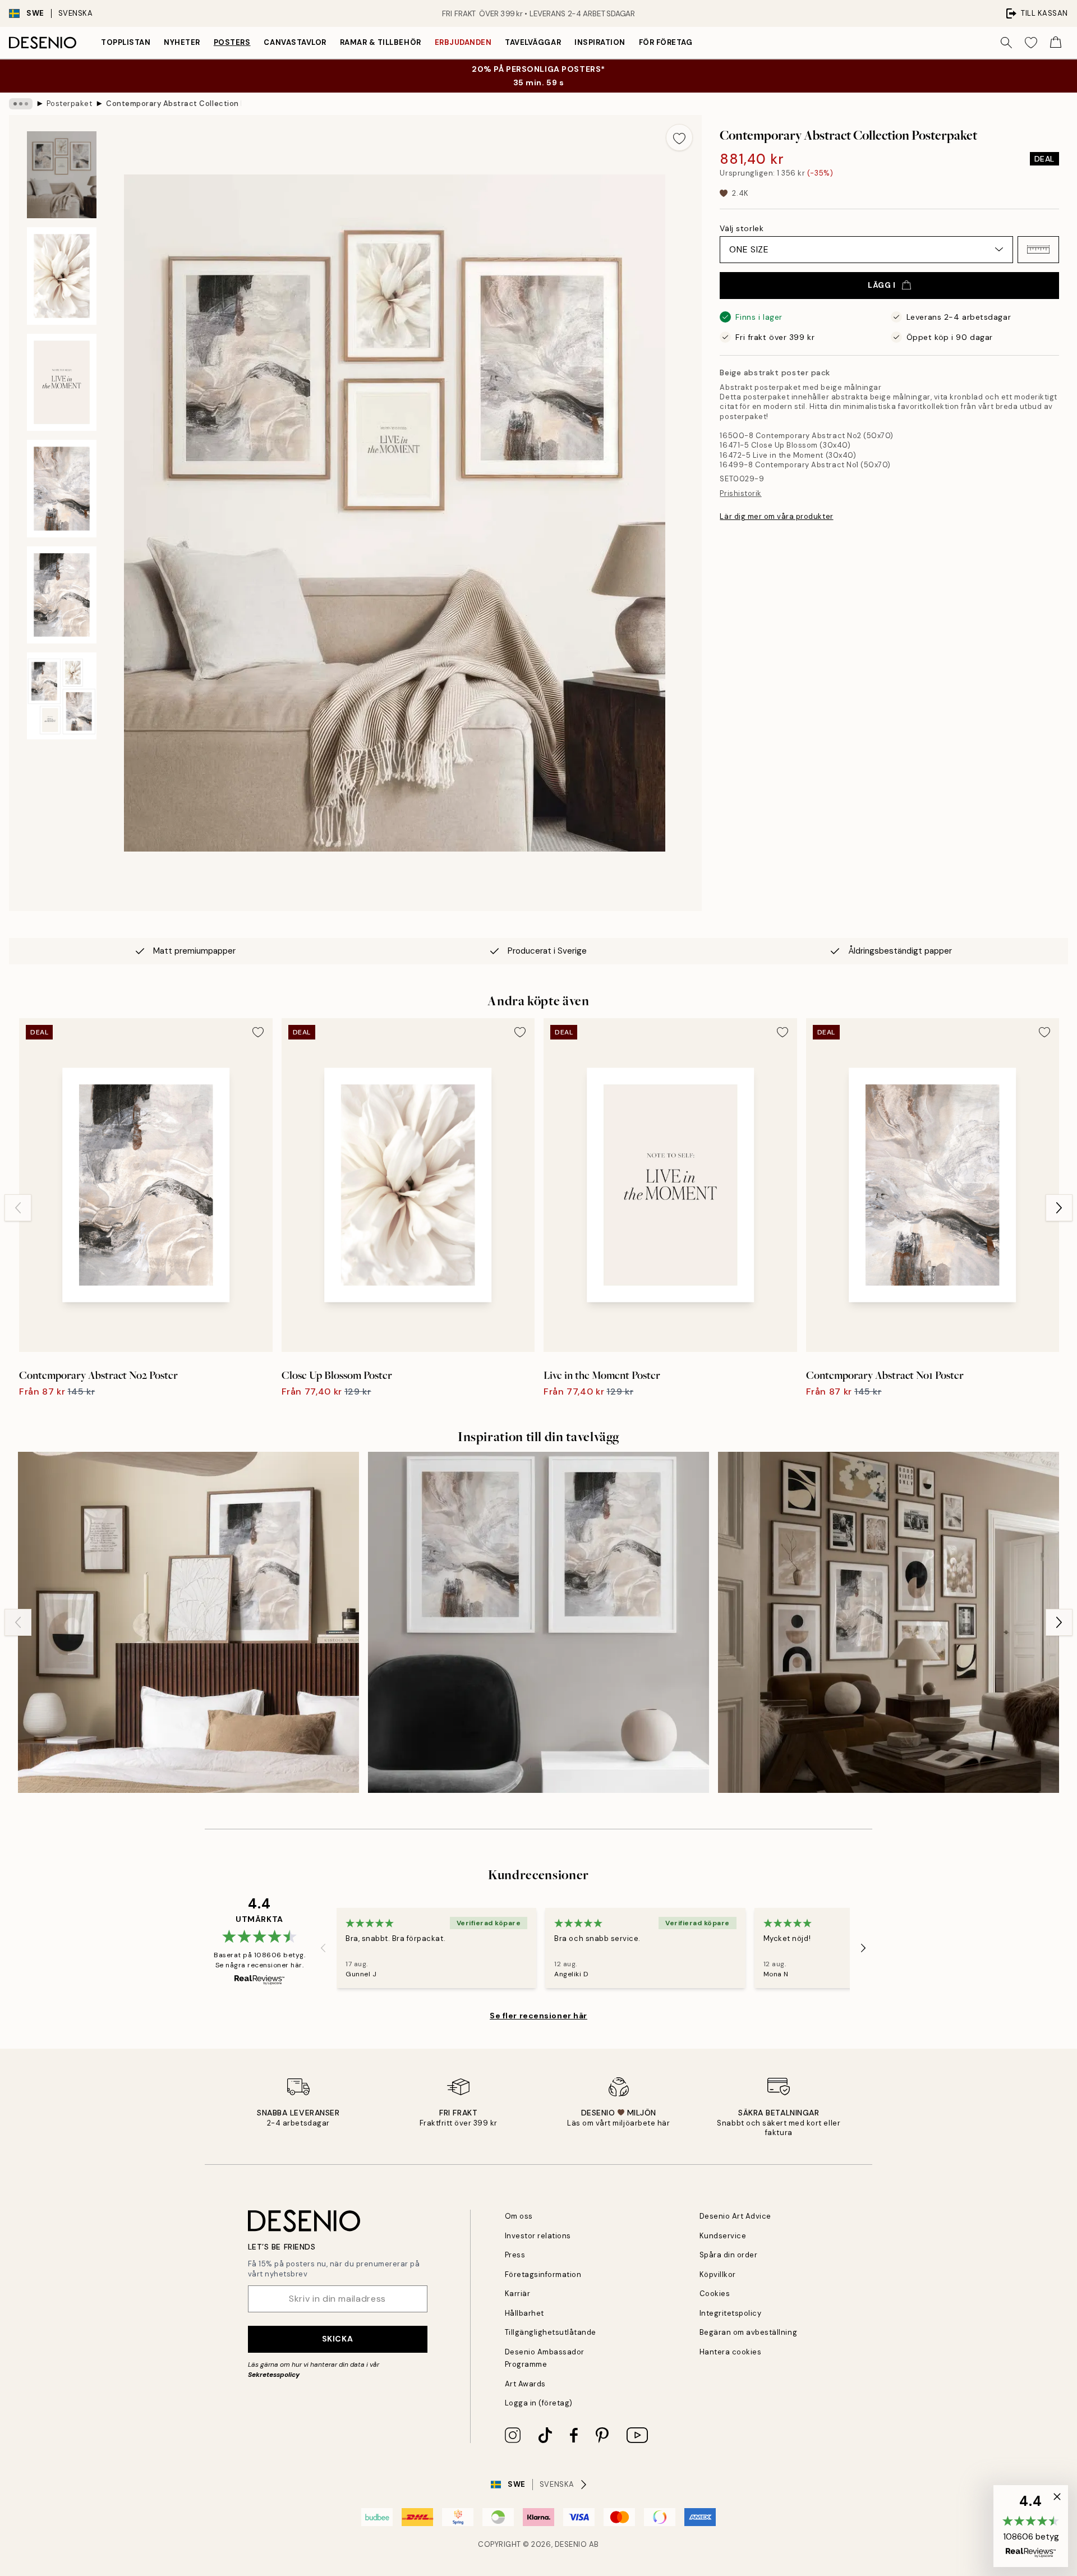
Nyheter (182, 42)
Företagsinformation (543, 2274)
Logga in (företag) (539, 2403)
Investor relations (538, 2236)
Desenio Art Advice (735, 2216)
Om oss (519, 2216)
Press (515, 2255)
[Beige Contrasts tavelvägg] (188, 1622)
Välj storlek (742, 228)
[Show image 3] (62, 383)
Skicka (337, 2339)
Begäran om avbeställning (748, 2332)
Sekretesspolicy (274, 2375)
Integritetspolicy (731, 2313)
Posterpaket (70, 104)
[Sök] (1006, 43)
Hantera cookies (731, 2352)
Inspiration (600, 42)
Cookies (715, 2294)
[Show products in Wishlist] (1031, 43)
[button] (1038, 250)
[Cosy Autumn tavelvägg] (889, 1622)
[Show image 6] (62, 696)
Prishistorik (740, 493)
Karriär (518, 2294)
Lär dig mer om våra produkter (776, 516)
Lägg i (882, 285)
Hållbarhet (524, 2313)
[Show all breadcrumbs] (21, 104)
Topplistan (126, 42)
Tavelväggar (533, 42)
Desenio (571, 2544)
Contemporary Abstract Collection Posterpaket (173, 104)
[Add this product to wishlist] (679, 137)
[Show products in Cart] (1056, 43)
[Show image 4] (62, 489)
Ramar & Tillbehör (381, 42)
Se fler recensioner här (538, 2016)
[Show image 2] (62, 276)
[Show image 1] (62, 175)
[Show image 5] (62, 595)
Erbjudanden (463, 42)
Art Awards (525, 2384)
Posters (232, 42)
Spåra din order (729, 2255)
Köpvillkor (718, 2274)
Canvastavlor (295, 42)
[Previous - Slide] (18, 1208)
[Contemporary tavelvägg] (538, 1622)
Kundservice (723, 2236)
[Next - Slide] (1059, 1208)
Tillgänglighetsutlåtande (551, 2332)
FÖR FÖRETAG (666, 42)
